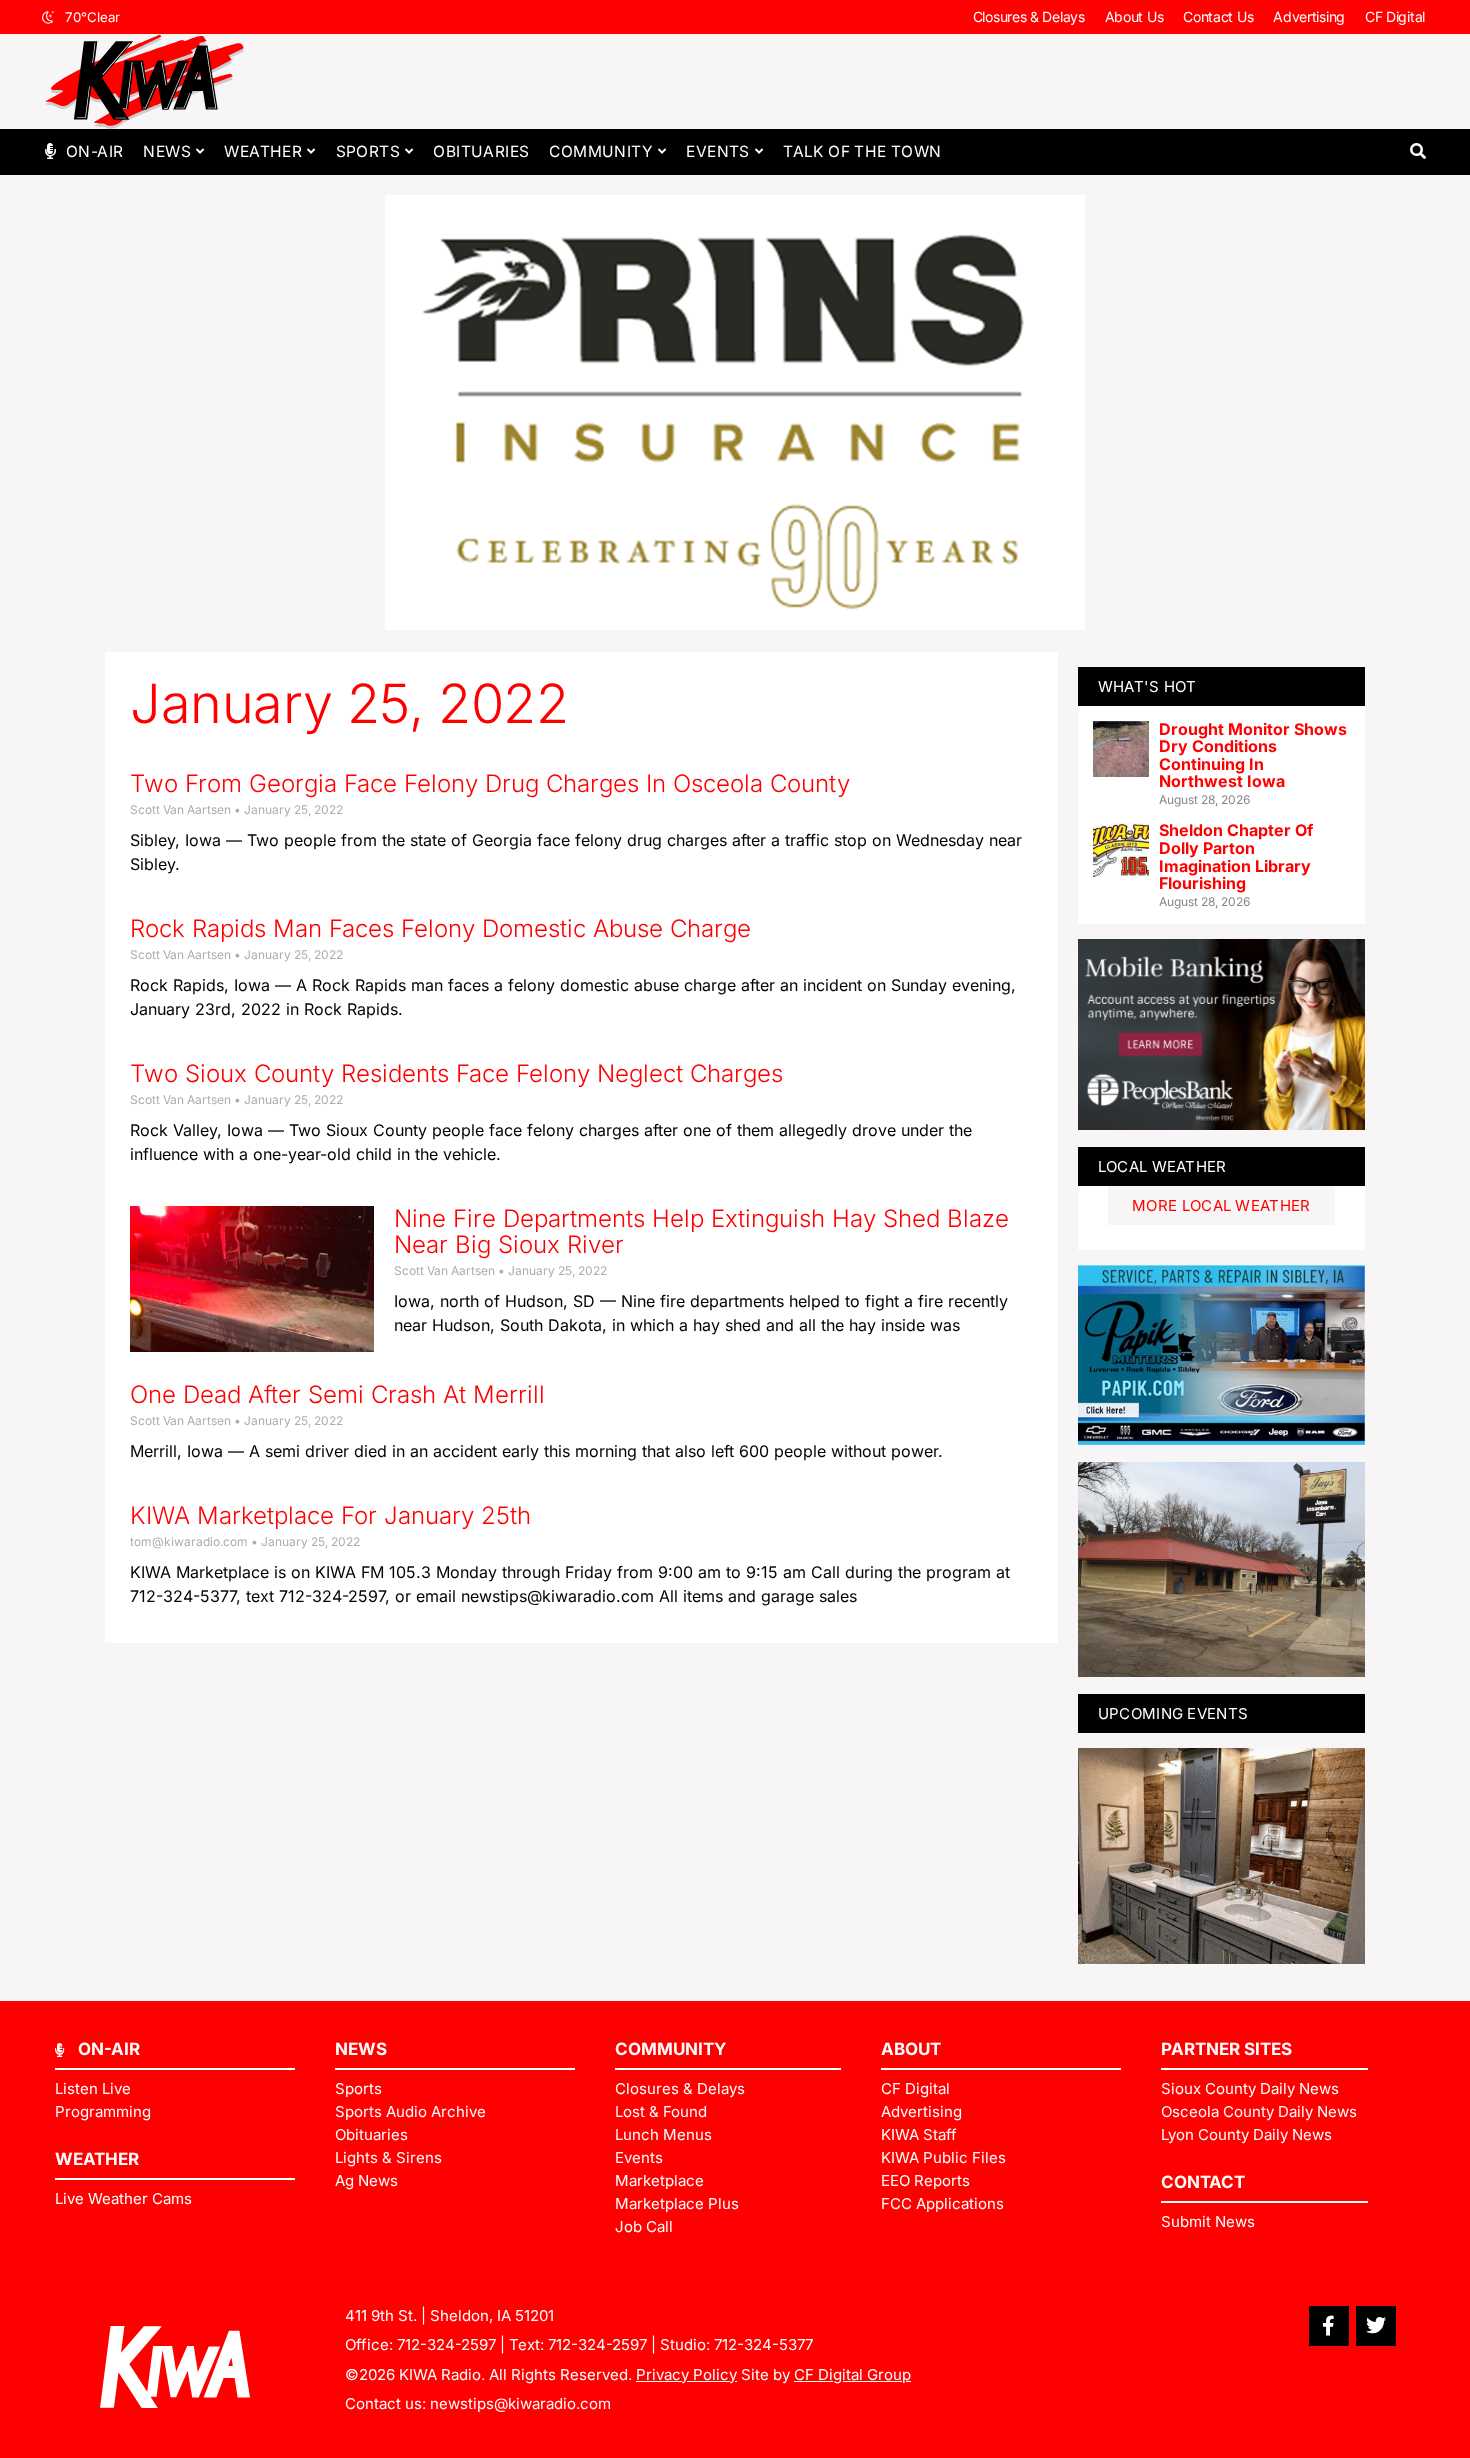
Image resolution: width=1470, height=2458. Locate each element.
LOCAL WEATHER (1162, 1166)
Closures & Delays (1029, 16)
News (167, 151)
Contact (1203, 2182)
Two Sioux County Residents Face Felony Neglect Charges (456, 1073)
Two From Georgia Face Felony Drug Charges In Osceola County (490, 783)
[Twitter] (1376, 2326)
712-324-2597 (446, 2344)
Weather (263, 151)
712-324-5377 (763, 2344)
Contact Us (1218, 16)
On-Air (94, 151)
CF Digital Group (852, 2374)
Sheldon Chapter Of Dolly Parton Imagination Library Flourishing (1236, 856)
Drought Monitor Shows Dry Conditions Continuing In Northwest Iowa (1253, 755)
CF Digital (1395, 16)
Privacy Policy (686, 2374)
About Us (1134, 16)
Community (601, 151)
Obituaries (481, 151)
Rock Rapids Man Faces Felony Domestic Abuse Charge (440, 928)
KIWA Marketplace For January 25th (330, 1515)
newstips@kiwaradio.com (520, 2403)
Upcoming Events (1173, 1713)
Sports (368, 151)
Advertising (1309, 16)
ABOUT (911, 2049)
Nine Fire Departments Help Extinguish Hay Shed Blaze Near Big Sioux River (701, 1231)
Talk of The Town (862, 151)
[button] (1417, 151)
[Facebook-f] (1329, 2326)
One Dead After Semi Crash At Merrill (337, 1394)
